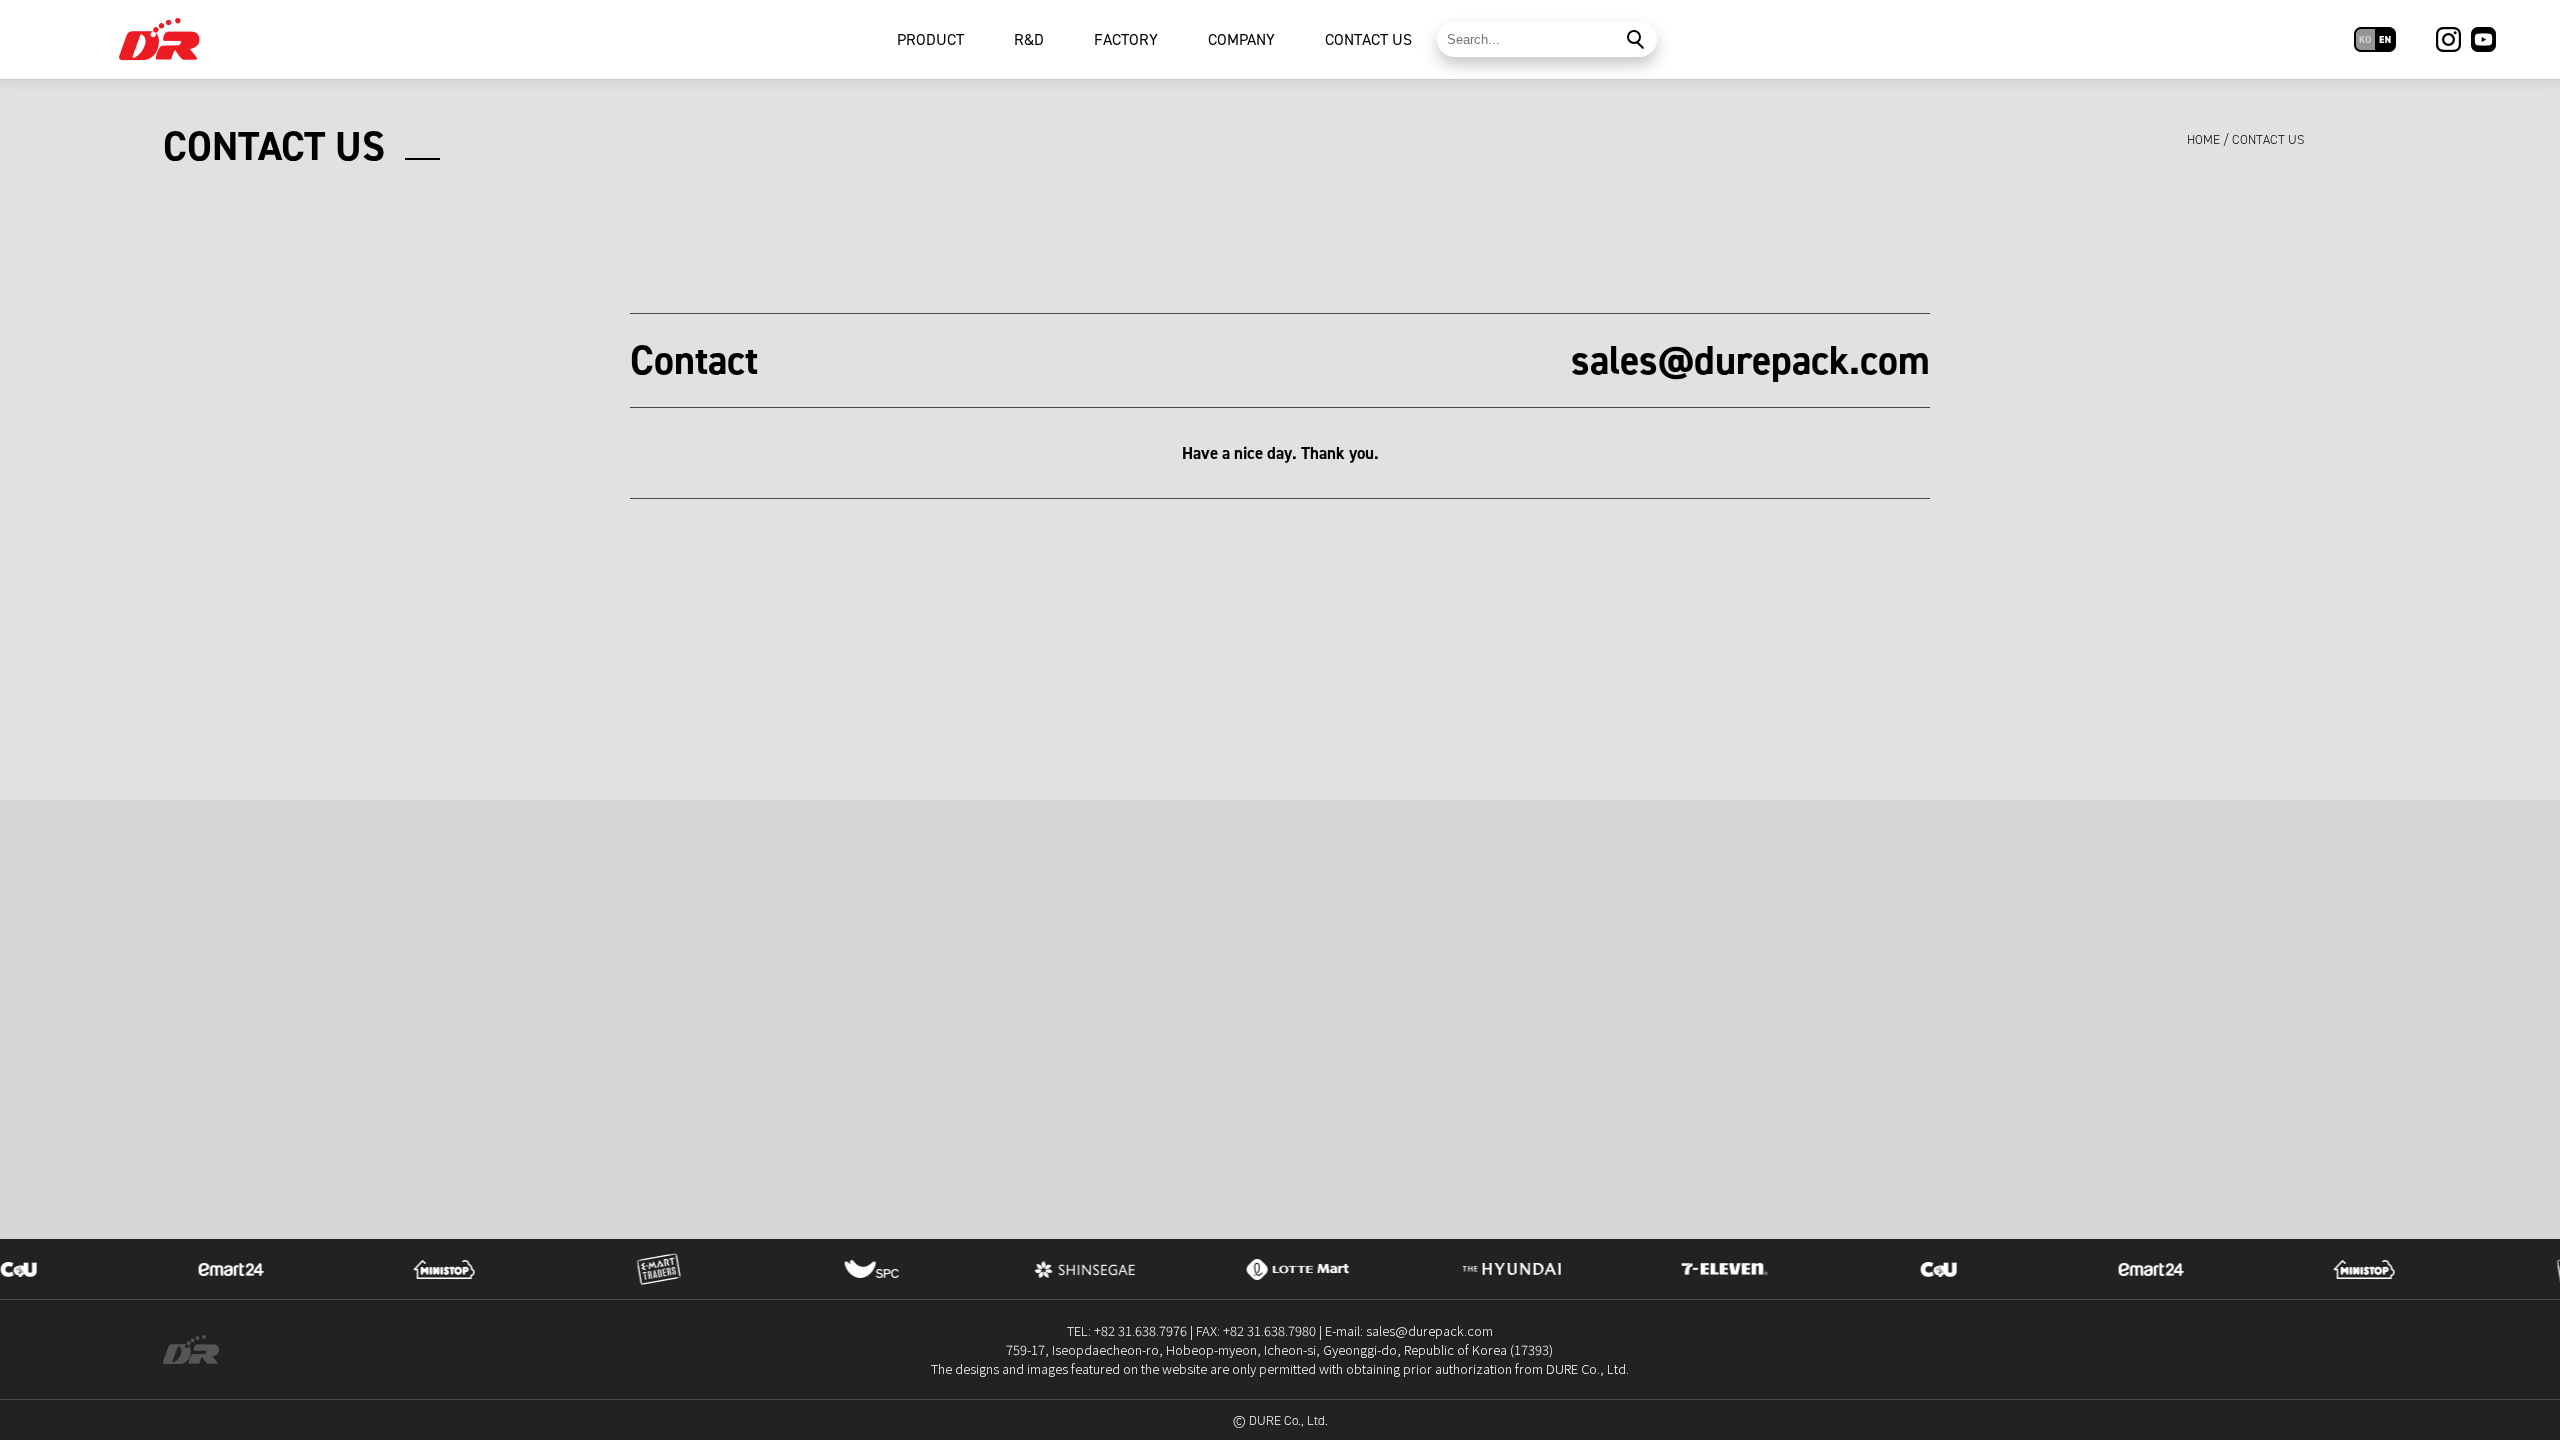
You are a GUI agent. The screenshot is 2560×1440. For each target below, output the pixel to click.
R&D (1029, 39)
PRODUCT (930, 39)
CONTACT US (1368, 39)
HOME (2203, 139)
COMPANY (1241, 39)
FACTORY (1126, 39)
